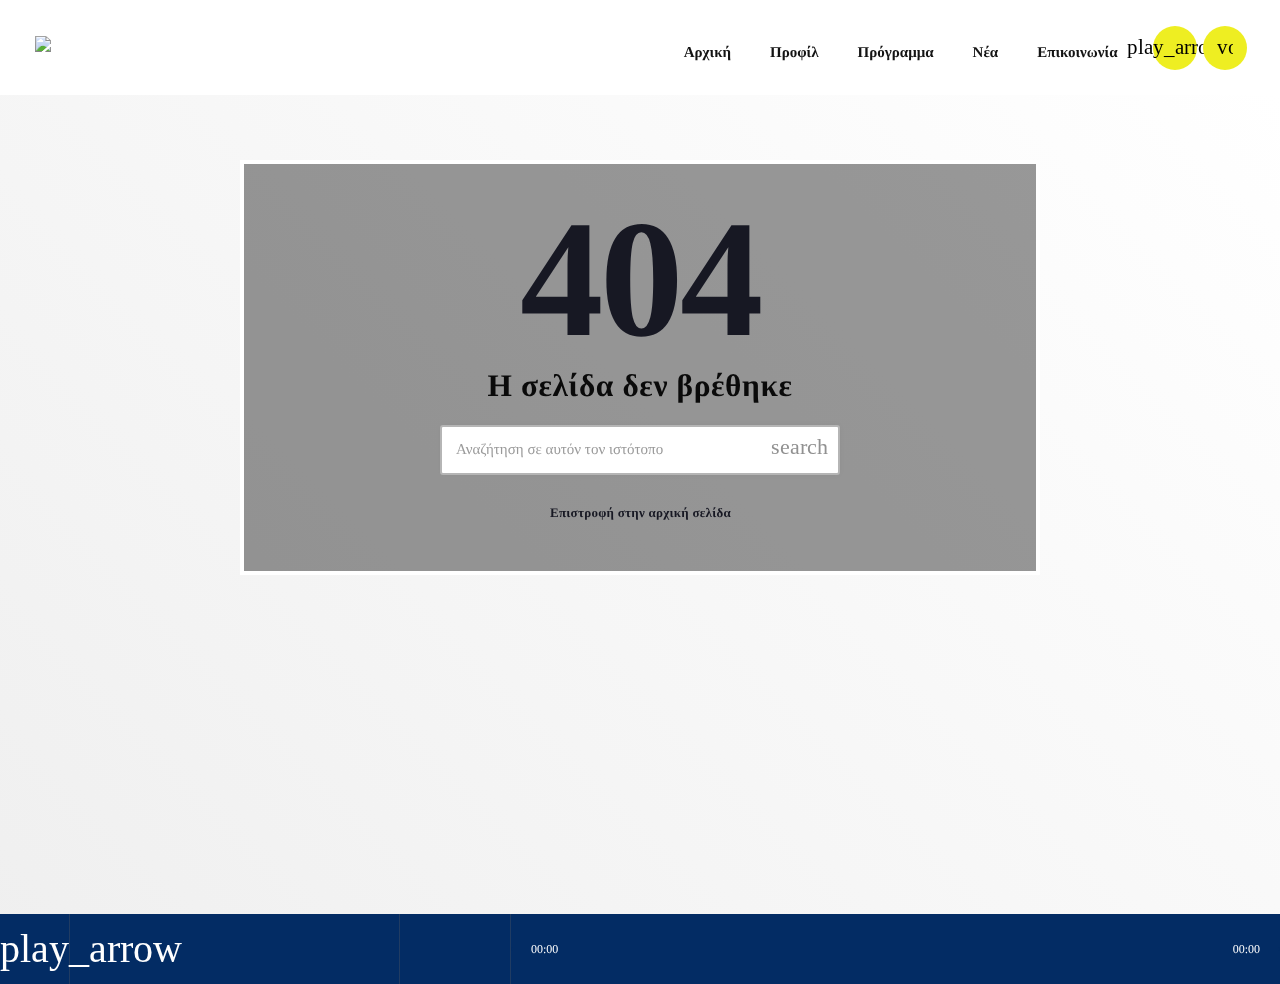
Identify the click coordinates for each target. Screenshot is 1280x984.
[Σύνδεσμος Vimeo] (99, 48)
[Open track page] (490, 949)
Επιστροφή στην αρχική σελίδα (640, 512)
